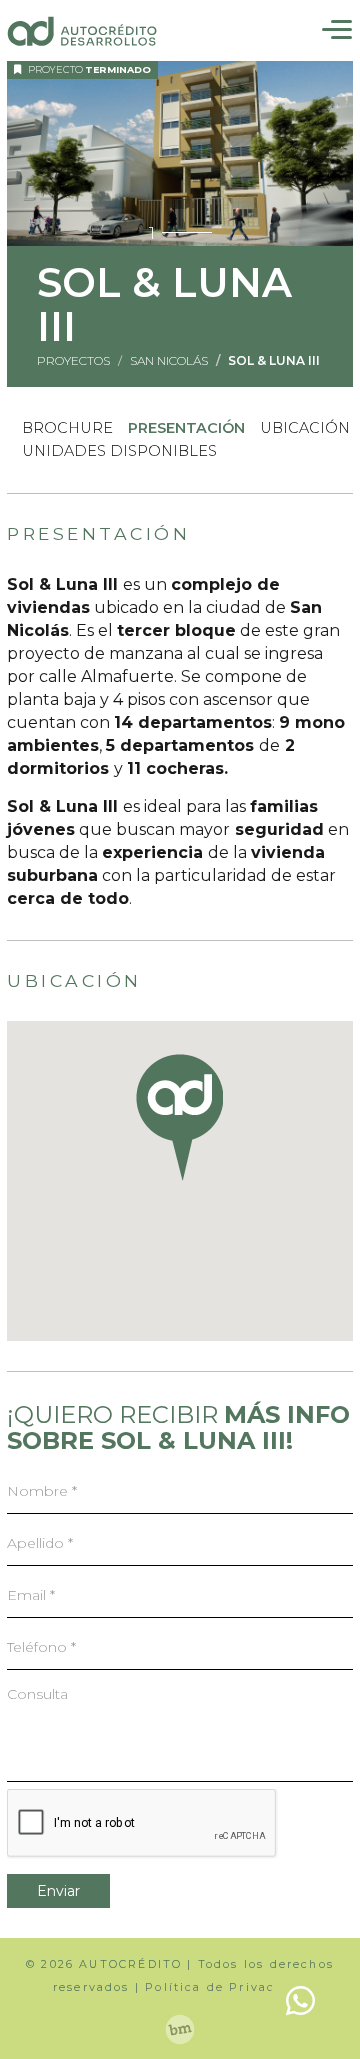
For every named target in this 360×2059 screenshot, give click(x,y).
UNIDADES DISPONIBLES (119, 451)
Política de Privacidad (226, 1987)
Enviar (58, 1891)
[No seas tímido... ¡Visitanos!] (180, 2029)
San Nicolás (169, 360)
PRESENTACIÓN (186, 428)
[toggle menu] (337, 32)
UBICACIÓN (305, 428)
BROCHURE (67, 428)
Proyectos (73, 360)
